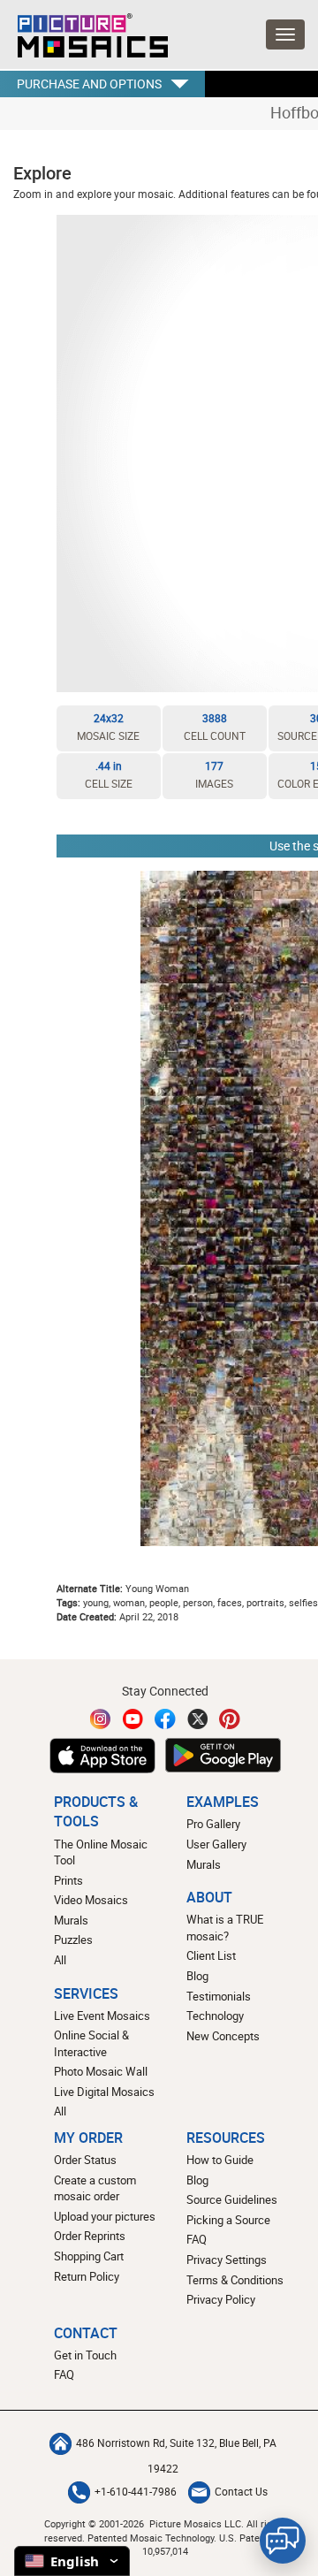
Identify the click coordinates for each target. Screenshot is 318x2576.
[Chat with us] (283, 2541)
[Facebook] (165, 1719)
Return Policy (87, 2276)
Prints (68, 1880)
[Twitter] (198, 1719)
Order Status (85, 2160)
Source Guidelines (232, 2199)
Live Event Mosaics (102, 2016)
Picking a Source (228, 2220)
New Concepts (223, 2036)
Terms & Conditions (235, 2280)
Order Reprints (90, 2236)
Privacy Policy (221, 2299)
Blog (197, 1976)
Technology (215, 2016)
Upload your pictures (105, 2216)
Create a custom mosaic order (95, 2188)
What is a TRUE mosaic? (225, 1928)
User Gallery (216, 1844)
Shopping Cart (89, 2256)
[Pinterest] (230, 1719)
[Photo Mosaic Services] (84, 31)
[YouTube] (133, 1719)
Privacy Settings (227, 2260)
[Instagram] (101, 1719)
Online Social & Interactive (91, 2043)
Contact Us (241, 2492)
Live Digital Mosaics (104, 2092)
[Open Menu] (285, 34)
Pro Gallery (213, 1824)
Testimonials (219, 1996)
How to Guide (220, 2160)
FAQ (197, 2239)
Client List (211, 1955)
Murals (71, 1920)
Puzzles (73, 1940)
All (60, 1960)
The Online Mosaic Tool (101, 1852)
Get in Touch (85, 2355)
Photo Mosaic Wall (101, 2071)
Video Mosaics (91, 1900)
